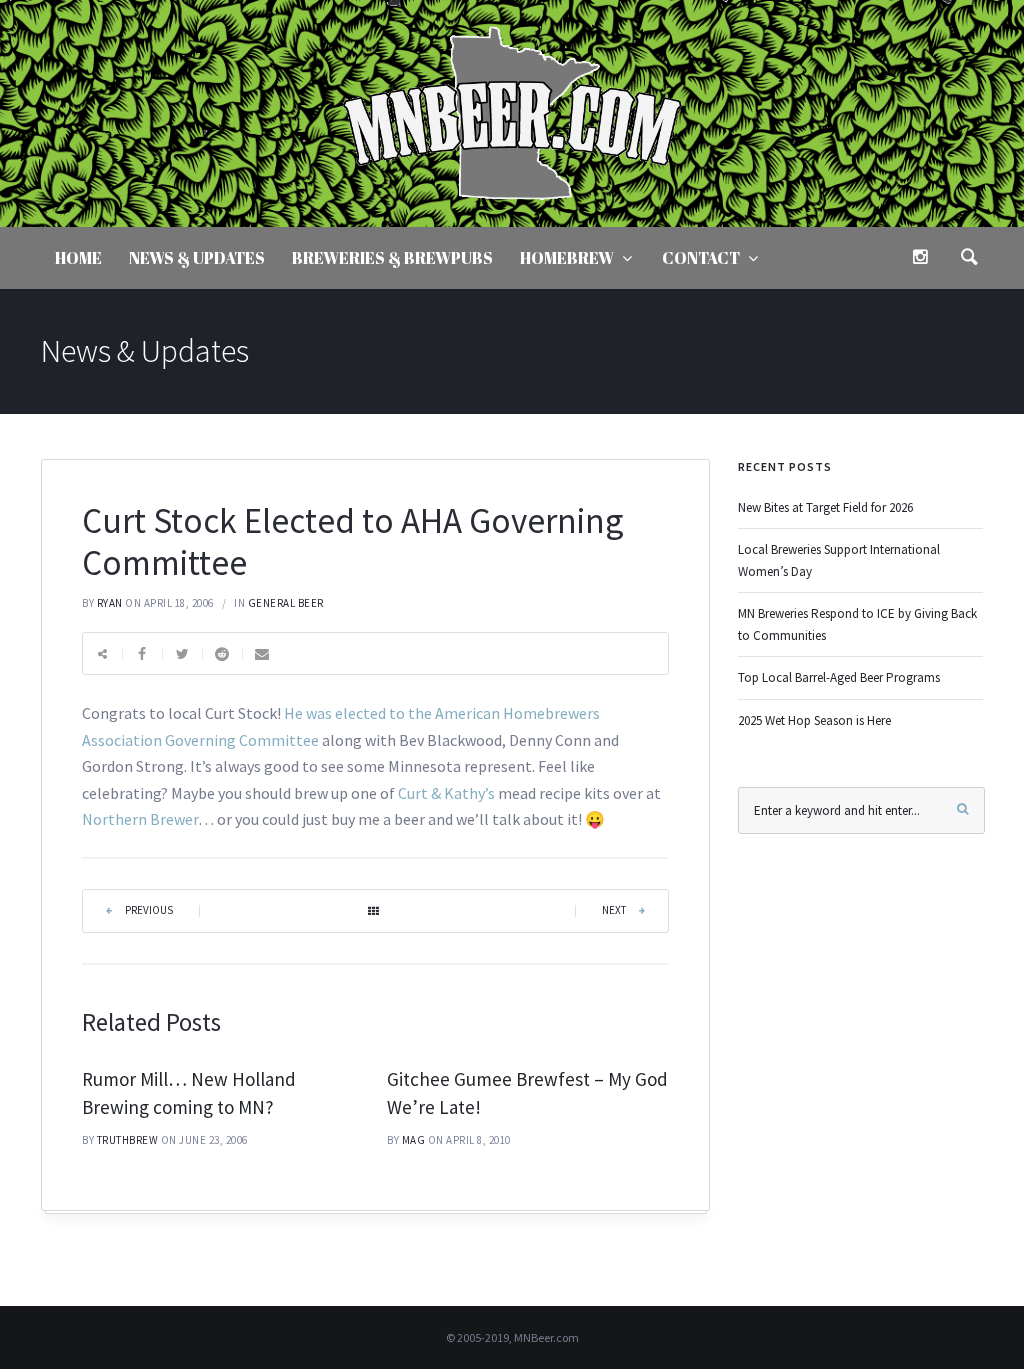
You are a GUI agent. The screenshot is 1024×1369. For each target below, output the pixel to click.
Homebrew (567, 258)
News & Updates (197, 258)
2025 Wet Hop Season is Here (814, 720)
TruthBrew (128, 1140)
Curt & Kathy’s (446, 793)
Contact (701, 258)
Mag (414, 1140)
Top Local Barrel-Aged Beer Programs (839, 677)
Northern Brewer (140, 819)
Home (78, 258)
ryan (110, 603)
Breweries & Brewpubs (392, 258)
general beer (286, 603)
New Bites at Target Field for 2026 (825, 507)
